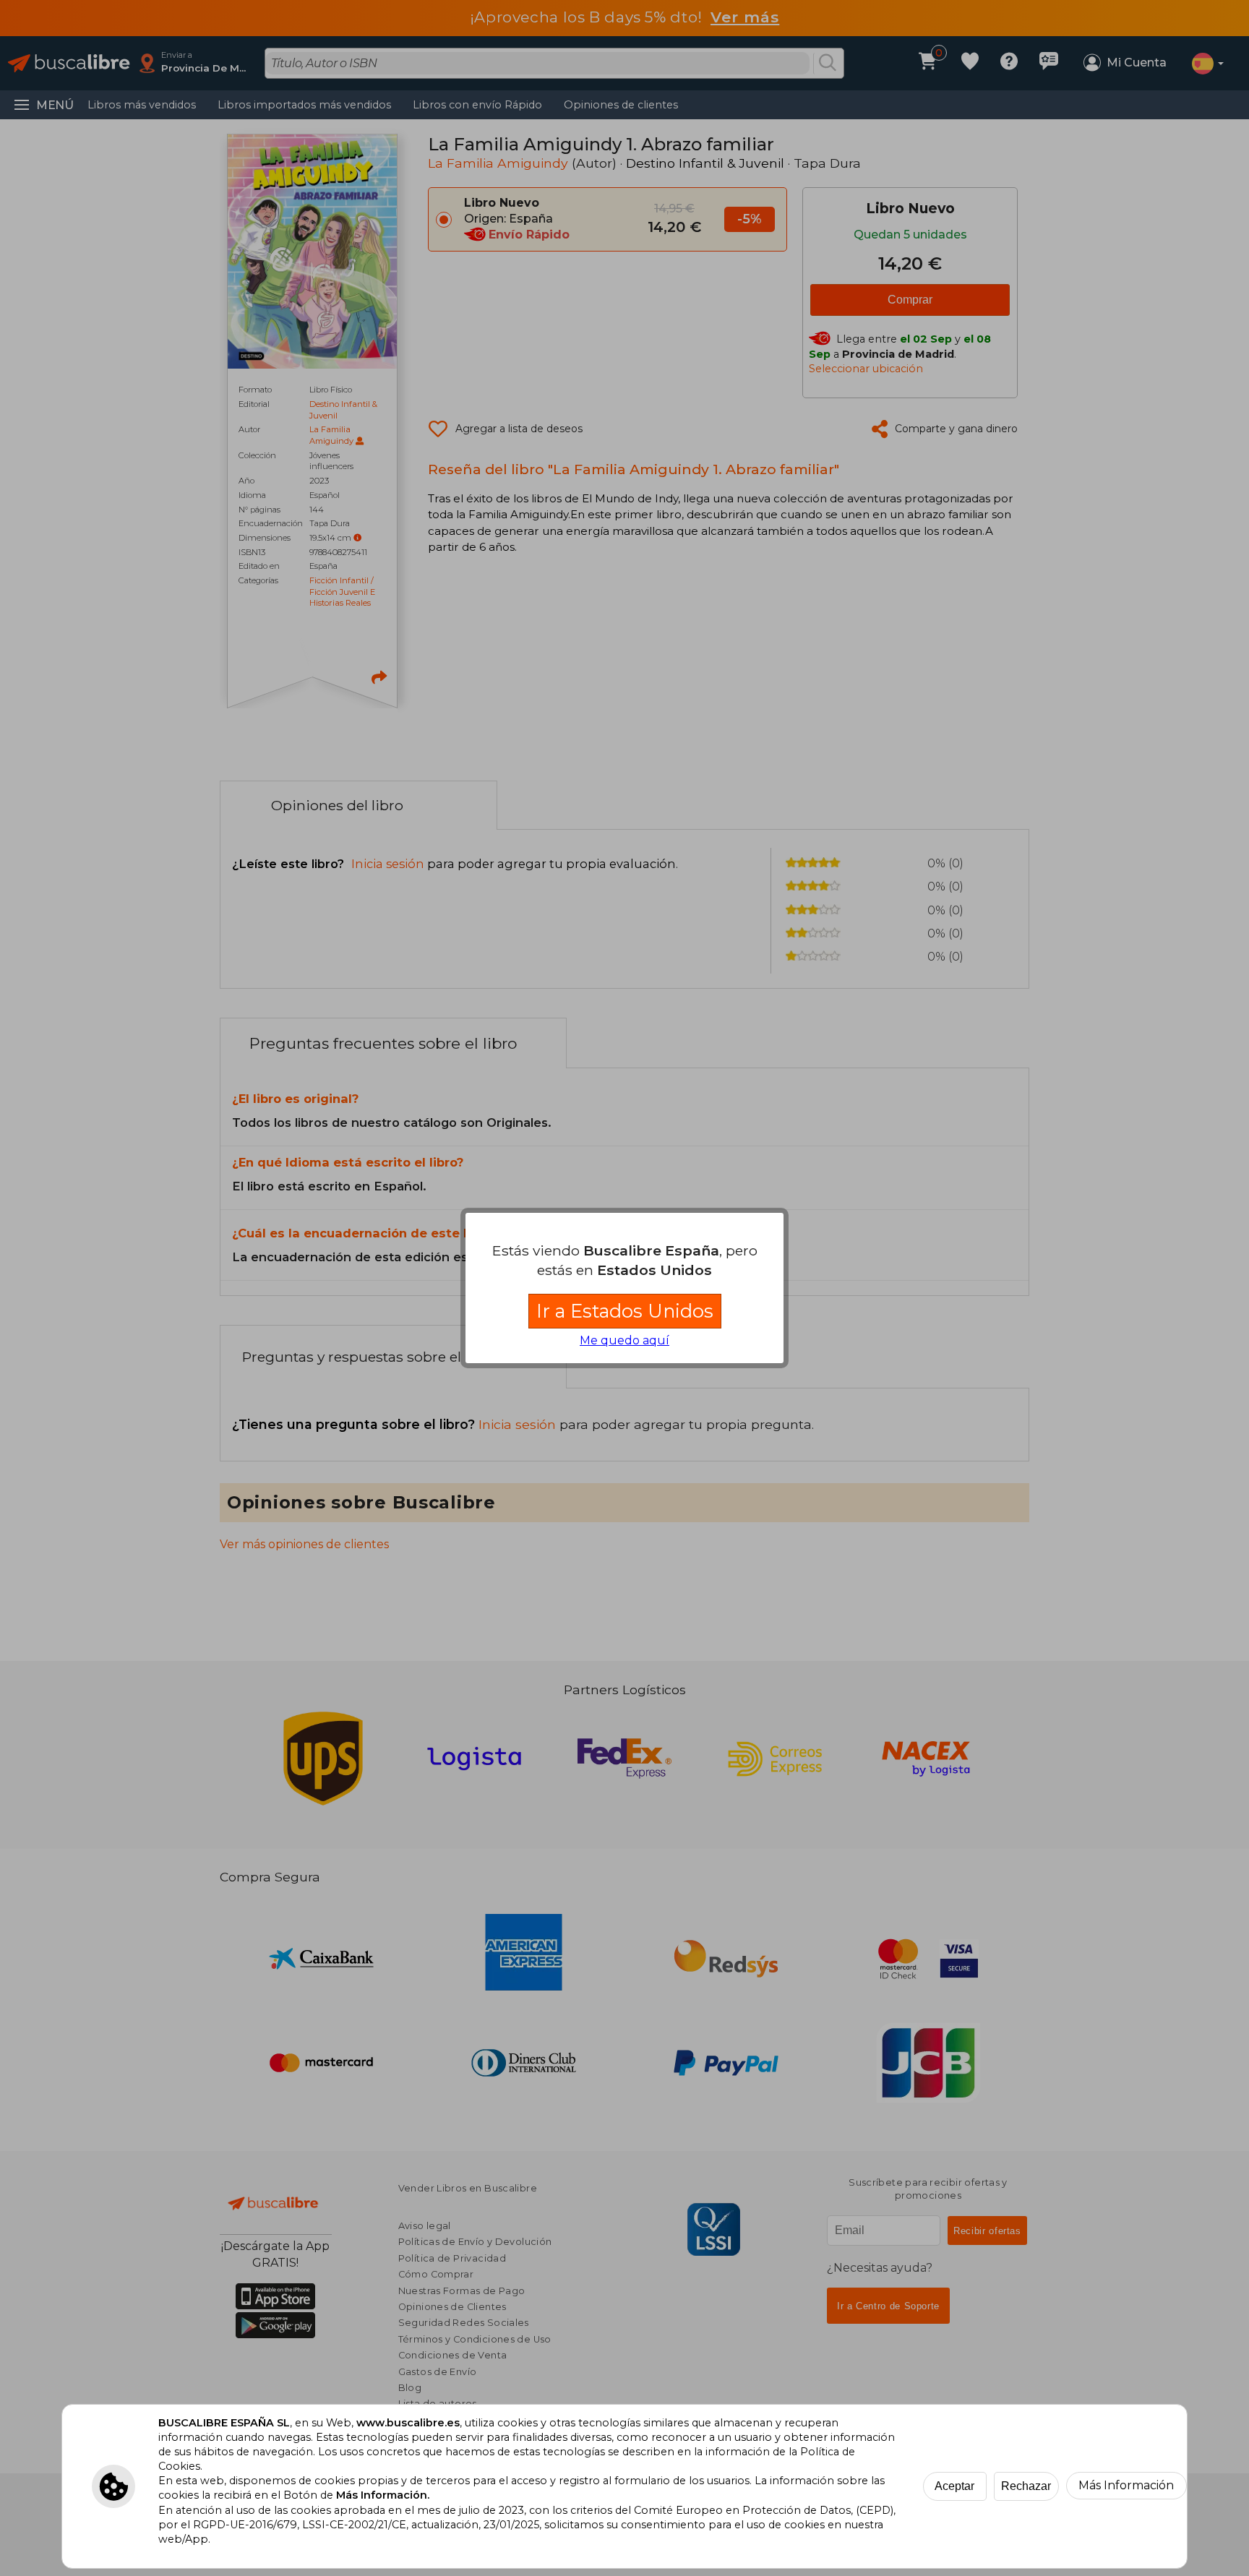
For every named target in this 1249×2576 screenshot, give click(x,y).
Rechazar (1026, 2486)
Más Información (1126, 2485)
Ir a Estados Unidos (625, 1311)
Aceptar (954, 2486)
